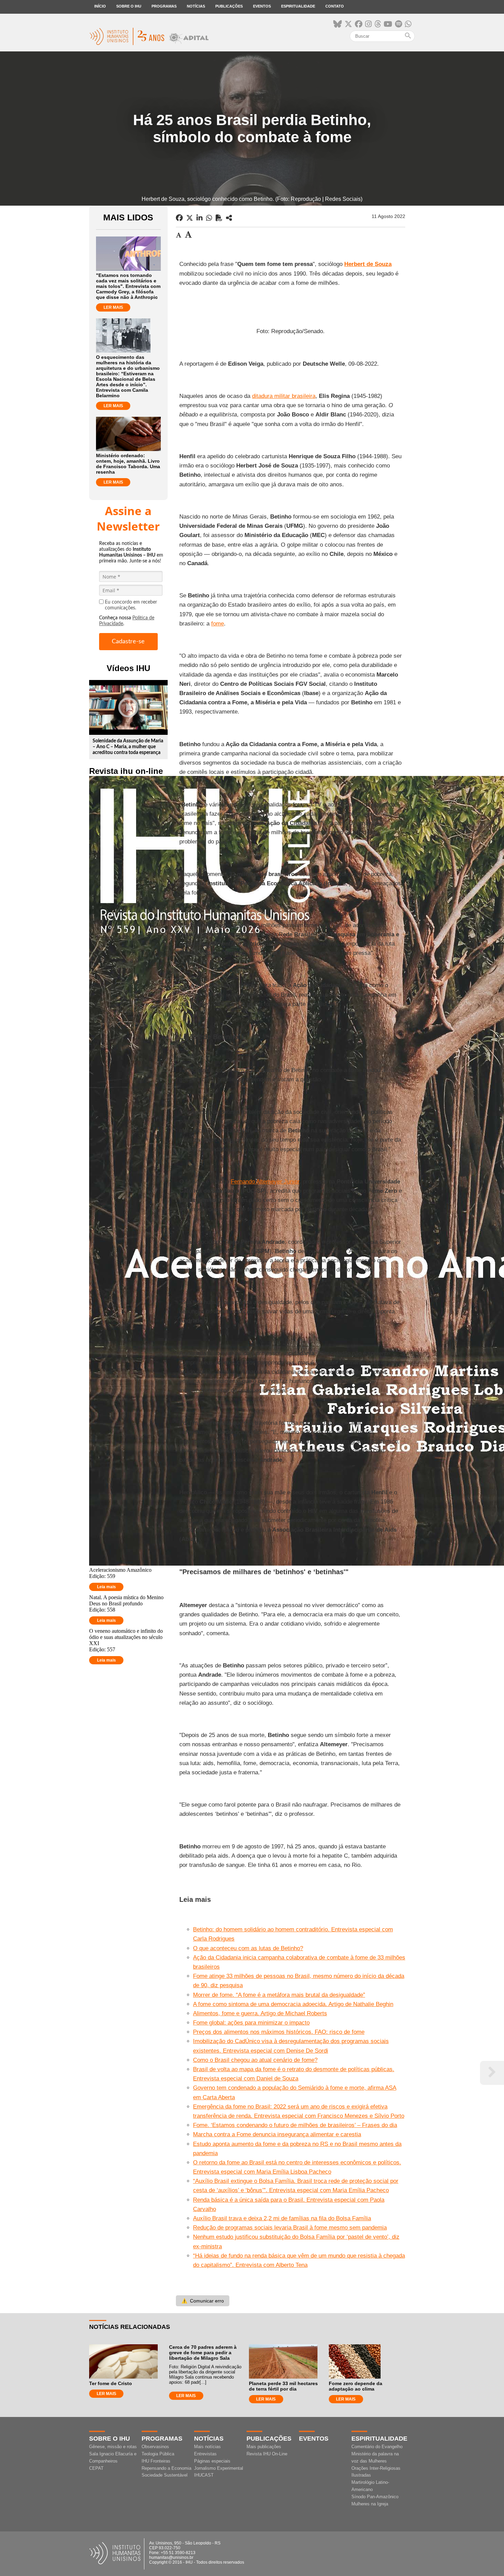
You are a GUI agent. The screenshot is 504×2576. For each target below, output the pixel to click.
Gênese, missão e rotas (113, 2447)
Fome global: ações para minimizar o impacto (251, 2023)
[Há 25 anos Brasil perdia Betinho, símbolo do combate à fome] (229, 218)
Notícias (196, 6)
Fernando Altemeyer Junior (265, 1182)
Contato (335, 6)
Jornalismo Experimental (219, 2468)
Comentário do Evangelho (377, 2447)
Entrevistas (205, 2454)
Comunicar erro (203, 2301)
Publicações (229, 6)
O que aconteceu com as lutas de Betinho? (248, 1948)
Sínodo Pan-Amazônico (375, 2497)
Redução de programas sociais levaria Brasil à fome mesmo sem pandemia (290, 2228)
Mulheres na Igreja (370, 2504)
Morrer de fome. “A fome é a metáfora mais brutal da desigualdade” (279, 1995)
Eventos (262, 6)
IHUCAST (204, 2475)
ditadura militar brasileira (284, 396)
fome (218, 624)
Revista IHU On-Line (267, 2454)
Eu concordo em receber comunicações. (131, 605)
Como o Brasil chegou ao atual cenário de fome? (255, 2060)
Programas (164, 6)
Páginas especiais (212, 2461)
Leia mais (106, 1587)
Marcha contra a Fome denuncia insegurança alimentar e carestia (277, 2134)
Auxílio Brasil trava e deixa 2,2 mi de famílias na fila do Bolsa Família (282, 2218)
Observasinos (155, 2447)
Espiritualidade (298, 6)
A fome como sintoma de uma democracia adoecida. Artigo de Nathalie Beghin (293, 2004)
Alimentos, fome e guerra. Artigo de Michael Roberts (260, 2013)
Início (100, 6)
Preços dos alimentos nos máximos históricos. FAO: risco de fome (279, 2032)
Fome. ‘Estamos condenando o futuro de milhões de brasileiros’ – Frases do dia (295, 2125)
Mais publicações (264, 2447)
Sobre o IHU (129, 6)
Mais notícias (207, 2447)
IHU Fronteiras (156, 2461)
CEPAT (96, 2468)
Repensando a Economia (166, 2468)
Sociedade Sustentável (165, 2475)
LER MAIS (113, 307)
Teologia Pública (158, 2454)
